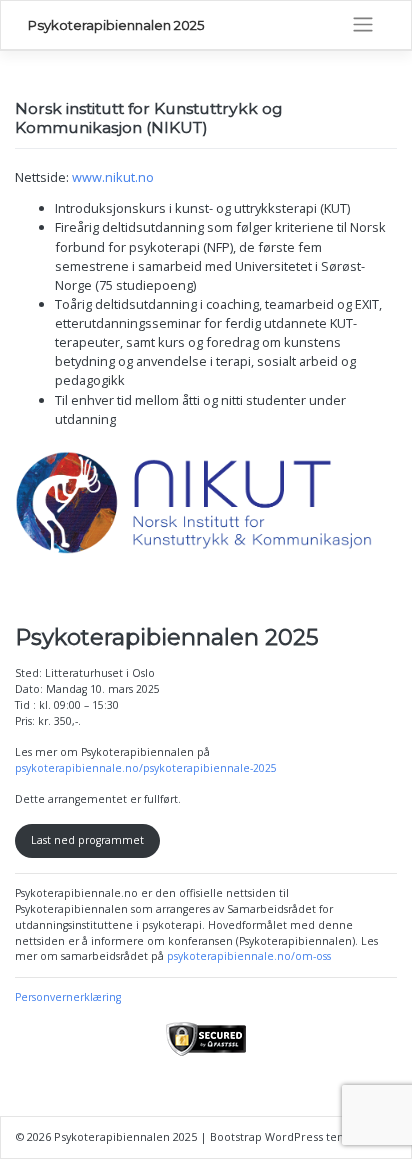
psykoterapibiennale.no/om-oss (249, 956)
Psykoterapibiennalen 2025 (116, 25)
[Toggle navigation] (363, 25)
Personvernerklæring (68, 997)
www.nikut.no (113, 177)
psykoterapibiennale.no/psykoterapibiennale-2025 (146, 768)
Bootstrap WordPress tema (282, 1136)
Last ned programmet (87, 840)
